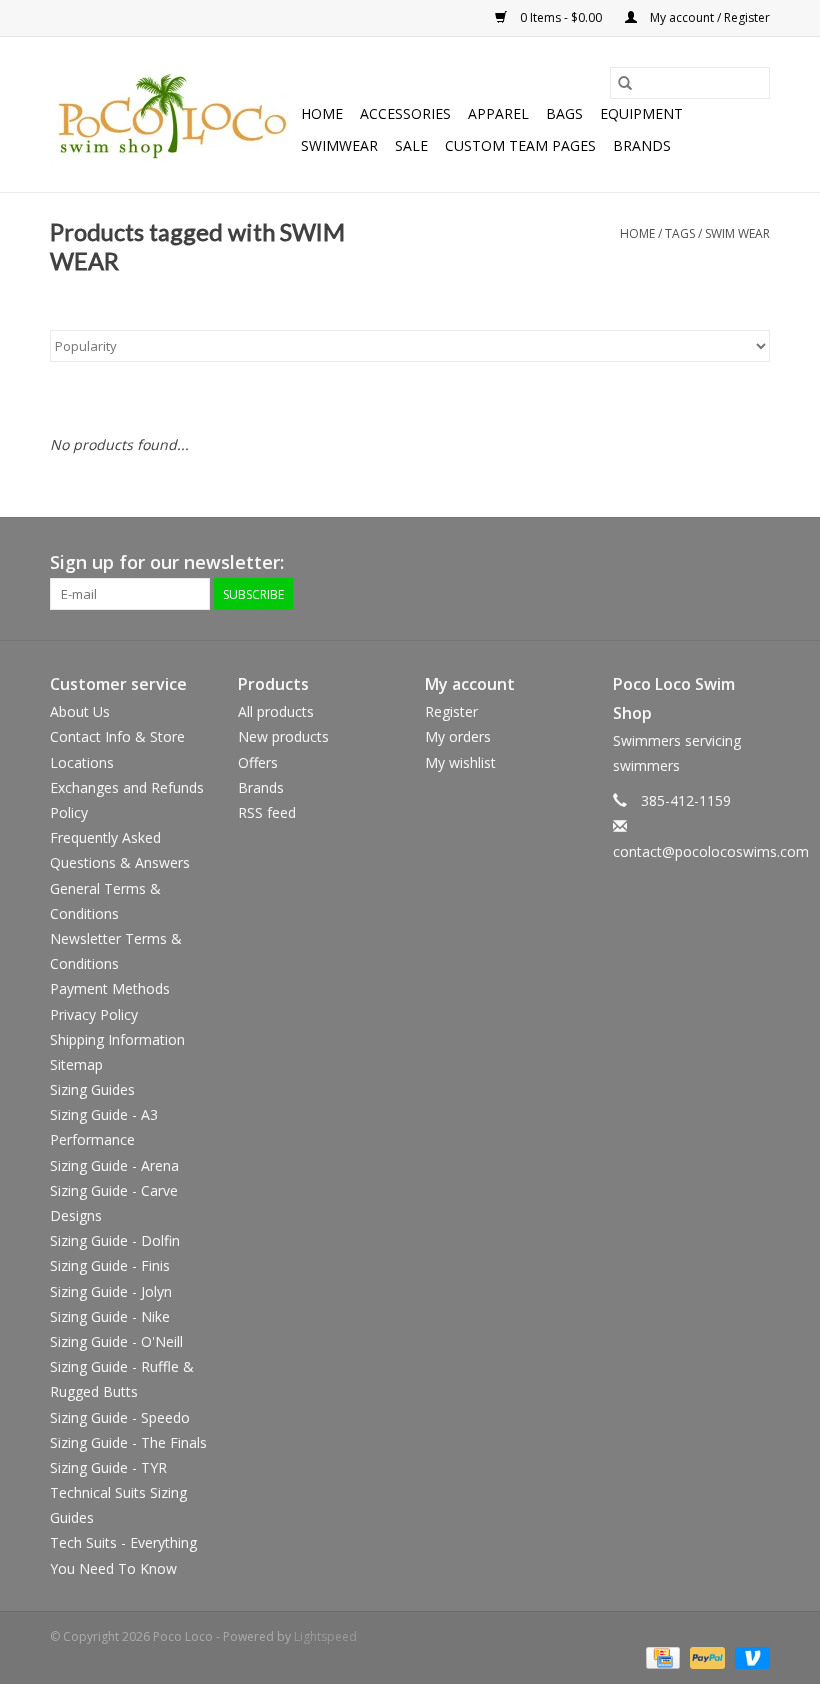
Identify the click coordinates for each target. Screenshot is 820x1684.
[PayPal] (705, 1657)
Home (322, 113)
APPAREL (498, 113)
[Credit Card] (661, 1657)
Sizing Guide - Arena (114, 1165)
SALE (411, 145)
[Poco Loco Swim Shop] (172, 115)
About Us (80, 711)
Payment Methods (110, 988)
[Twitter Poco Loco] (682, 563)
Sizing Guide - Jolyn (111, 1291)
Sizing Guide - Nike (110, 1316)
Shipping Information (117, 1039)
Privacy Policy (94, 1014)
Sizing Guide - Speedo (120, 1417)
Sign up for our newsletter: (167, 562)
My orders (458, 736)
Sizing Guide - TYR (108, 1467)
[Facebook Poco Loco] (646, 563)
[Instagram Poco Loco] (754, 563)
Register (451, 711)
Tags (680, 233)
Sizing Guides (92, 1089)
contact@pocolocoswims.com (711, 851)
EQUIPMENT (641, 113)
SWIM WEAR (737, 233)
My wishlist (460, 762)
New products (283, 736)
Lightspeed (325, 1636)
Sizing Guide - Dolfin (115, 1240)
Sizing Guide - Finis (110, 1265)
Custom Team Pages (520, 145)
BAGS (564, 113)
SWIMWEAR (339, 145)
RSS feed (267, 812)
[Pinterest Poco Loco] (718, 563)
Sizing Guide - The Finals (128, 1442)
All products (276, 711)
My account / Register (708, 17)
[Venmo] (749, 1657)
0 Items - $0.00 (561, 17)
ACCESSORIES (405, 113)
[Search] (625, 83)
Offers (258, 762)
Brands (642, 145)
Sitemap (76, 1064)
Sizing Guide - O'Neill (116, 1341)
